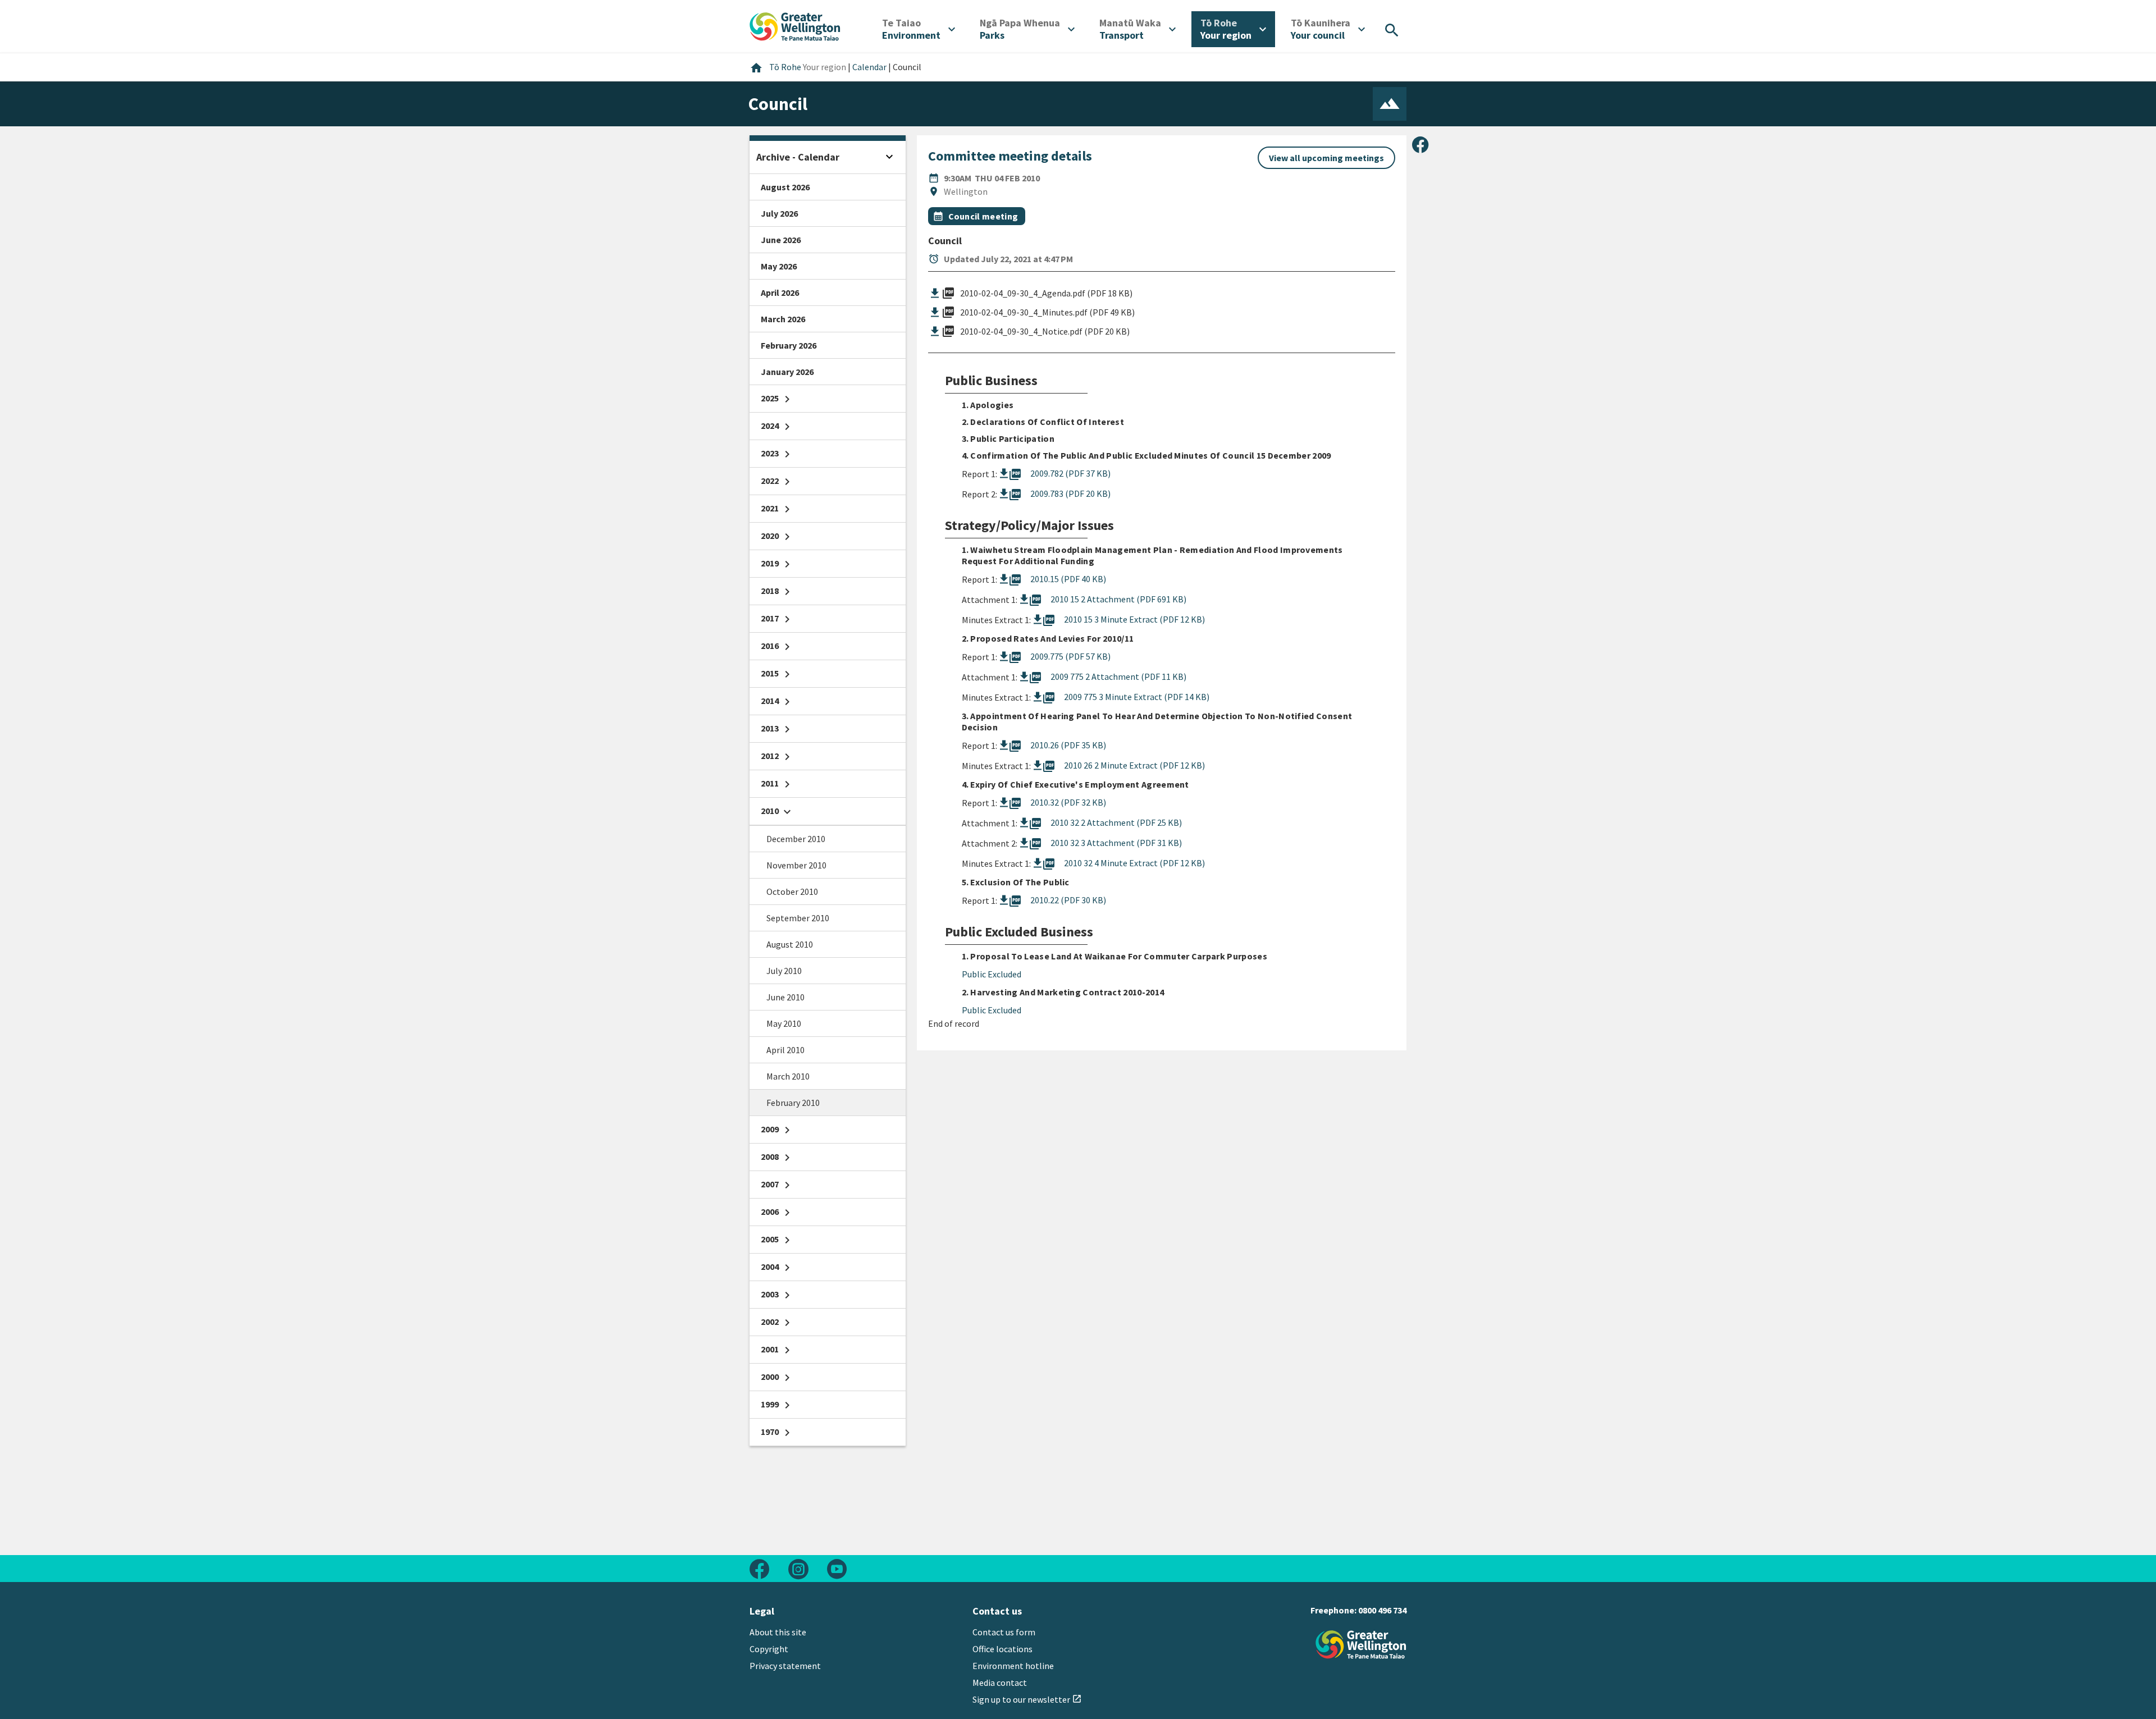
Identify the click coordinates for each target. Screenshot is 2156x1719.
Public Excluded (992, 974)
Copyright (769, 1649)
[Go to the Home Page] (1361, 1645)
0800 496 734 (1382, 1610)
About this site (778, 1632)
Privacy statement (785, 1666)
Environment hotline (1013, 1666)
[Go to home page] (795, 25)
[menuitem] (919, 29)
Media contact (1000, 1683)
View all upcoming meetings (1326, 158)
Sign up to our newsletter (1027, 1699)
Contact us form (1004, 1632)
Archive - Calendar (798, 157)
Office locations (1002, 1649)
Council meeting (983, 216)
